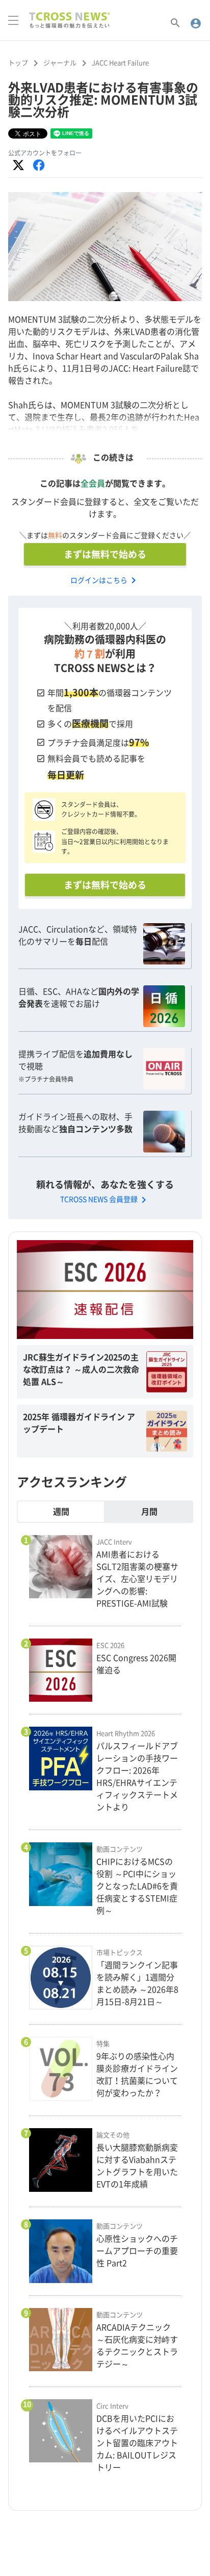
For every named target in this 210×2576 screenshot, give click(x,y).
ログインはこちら (105, 580)
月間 (149, 1512)
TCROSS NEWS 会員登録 (105, 1199)
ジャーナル (60, 63)
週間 (61, 1512)
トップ (18, 63)
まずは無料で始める (105, 554)
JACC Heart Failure (120, 63)
